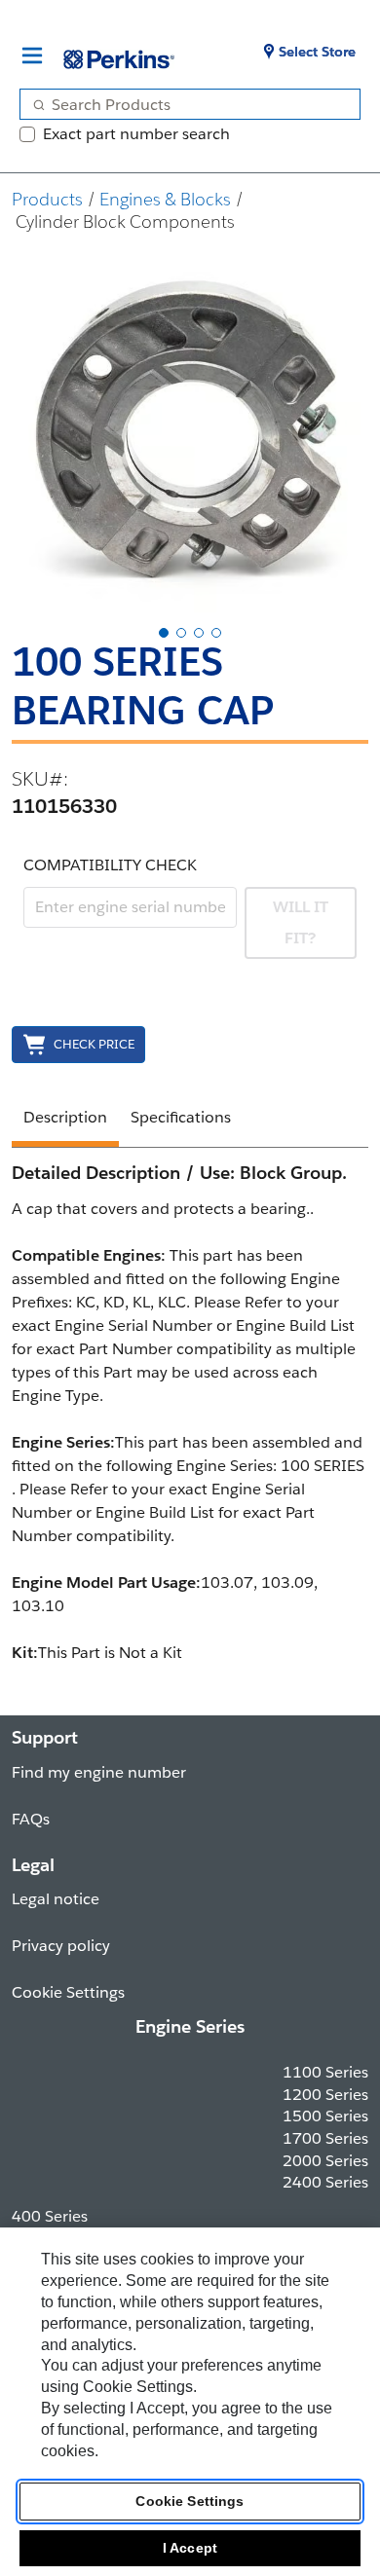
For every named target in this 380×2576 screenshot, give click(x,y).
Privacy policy (61, 1946)
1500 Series (325, 2116)
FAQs (31, 1819)
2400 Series (325, 2182)
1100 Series (325, 2072)
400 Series (50, 2216)
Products (47, 199)
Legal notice (56, 1899)
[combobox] (182, 104)
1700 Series (325, 2138)
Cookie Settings (190, 2501)
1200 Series (325, 2095)
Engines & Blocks (165, 199)
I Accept (190, 2548)
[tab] (164, 633)
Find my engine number (99, 1772)
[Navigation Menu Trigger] (32, 55)
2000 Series (325, 2161)
